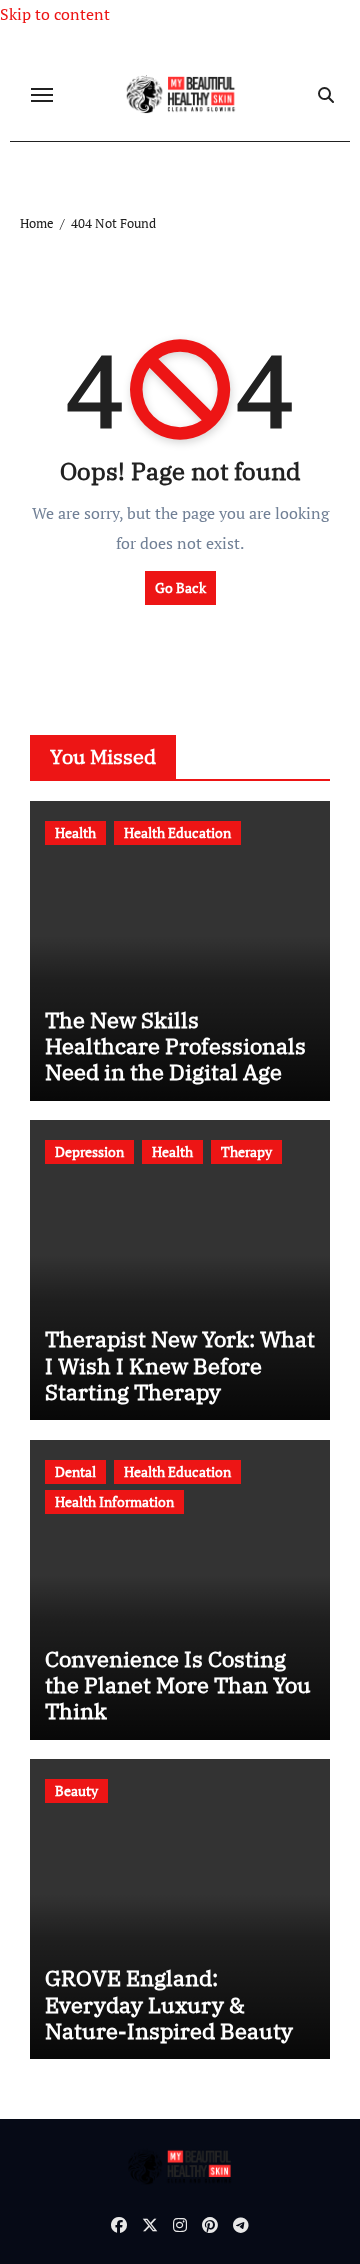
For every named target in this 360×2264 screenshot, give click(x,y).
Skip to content (55, 14)
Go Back (180, 587)
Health (75, 832)
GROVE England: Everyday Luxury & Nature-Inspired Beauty (169, 2004)
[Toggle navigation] (42, 95)
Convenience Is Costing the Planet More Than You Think (178, 1685)
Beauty (76, 1790)
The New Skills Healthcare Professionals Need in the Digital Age (175, 1046)
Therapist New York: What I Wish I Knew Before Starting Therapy (180, 1365)
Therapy (246, 1151)
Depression (89, 1151)
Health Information (114, 1501)
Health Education (177, 832)
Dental (75, 1471)
